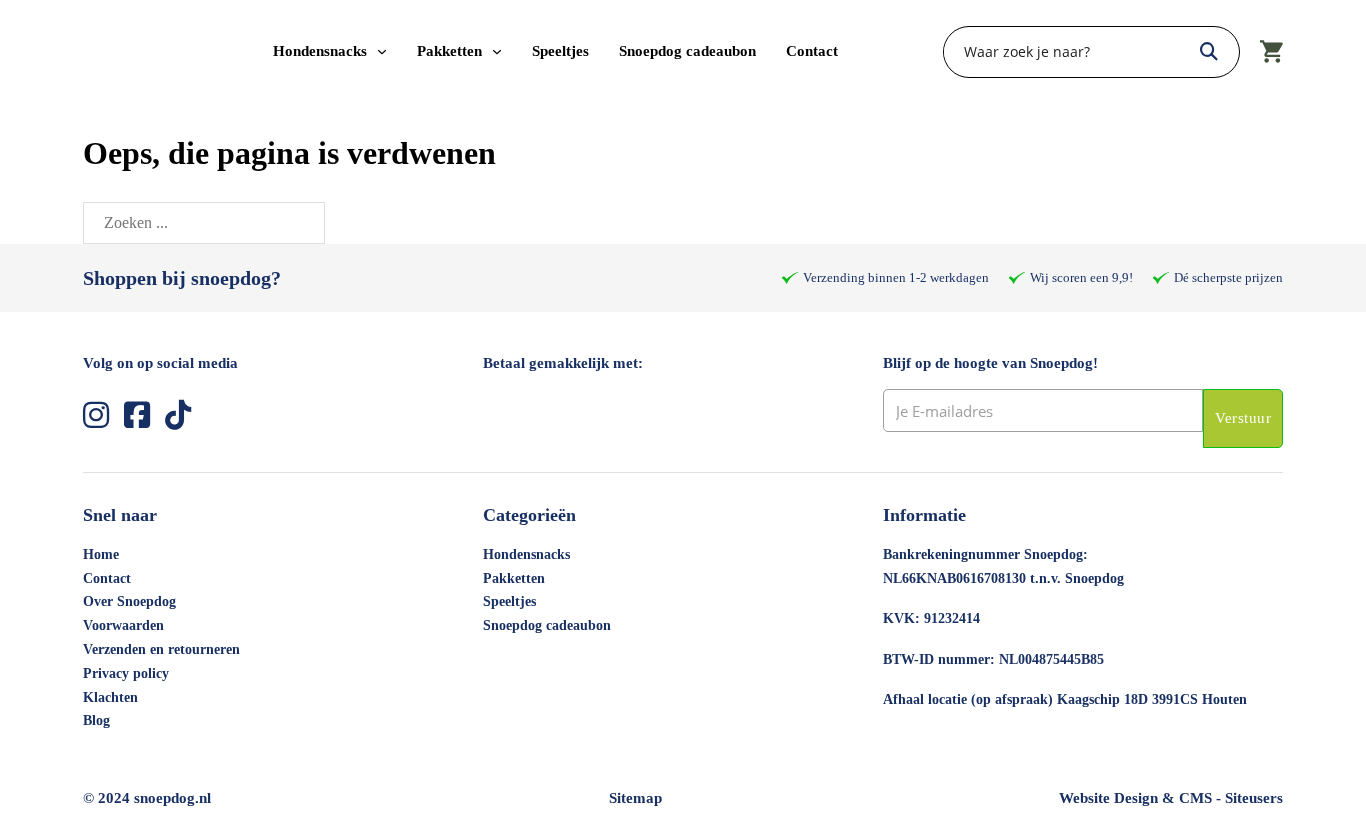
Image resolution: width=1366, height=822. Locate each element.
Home (101, 554)
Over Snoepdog (129, 601)
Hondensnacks (320, 51)
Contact (812, 51)
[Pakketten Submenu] (497, 52)
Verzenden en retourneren (161, 649)
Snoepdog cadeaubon (687, 51)
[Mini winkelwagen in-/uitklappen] (1271, 52)
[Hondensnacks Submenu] (382, 52)
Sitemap (635, 798)
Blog (96, 720)
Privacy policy (126, 673)
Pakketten (449, 51)
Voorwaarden (123, 625)
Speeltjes (560, 51)
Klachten (110, 697)
